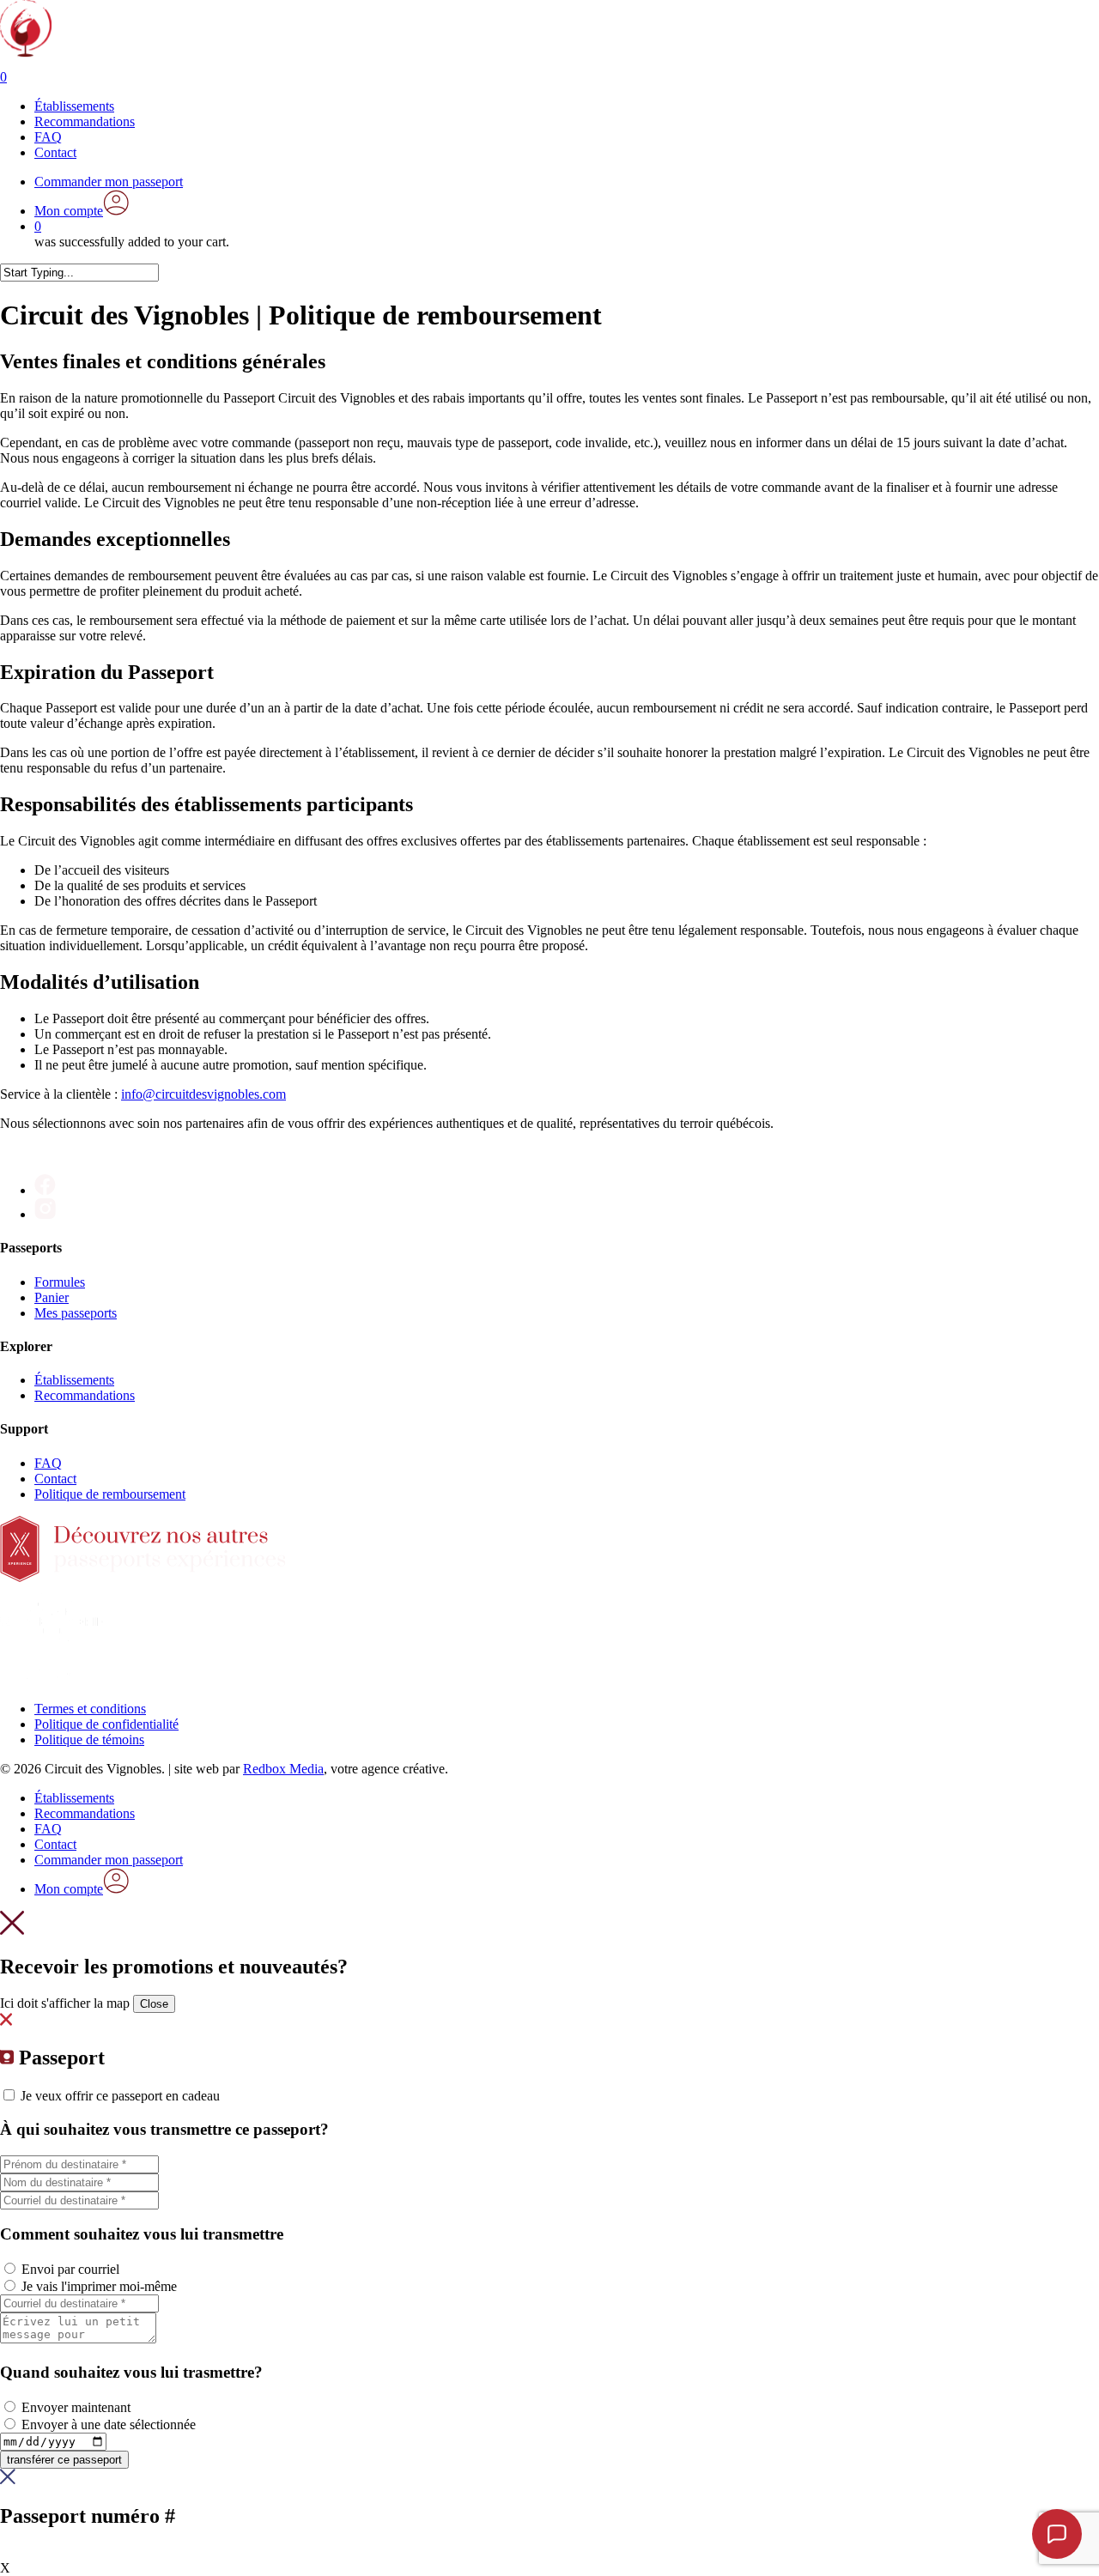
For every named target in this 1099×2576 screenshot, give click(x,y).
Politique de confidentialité (106, 1724)
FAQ (48, 1463)
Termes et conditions (90, 1709)
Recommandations (85, 1395)
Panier (52, 1297)
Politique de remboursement (110, 1494)
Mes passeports (76, 1313)
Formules (60, 1282)
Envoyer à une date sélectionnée (109, 2424)
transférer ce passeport (64, 2460)
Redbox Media (283, 1769)
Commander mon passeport (109, 1860)
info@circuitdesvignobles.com (203, 1094)
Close (154, 2004)
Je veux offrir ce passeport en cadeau (120, 2096)
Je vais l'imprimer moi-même (99, 2286)
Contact (55, 1479)
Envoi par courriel (70, 2269)
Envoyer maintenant (76, 2407)
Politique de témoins (89, 1740)
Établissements (74, 1380)
